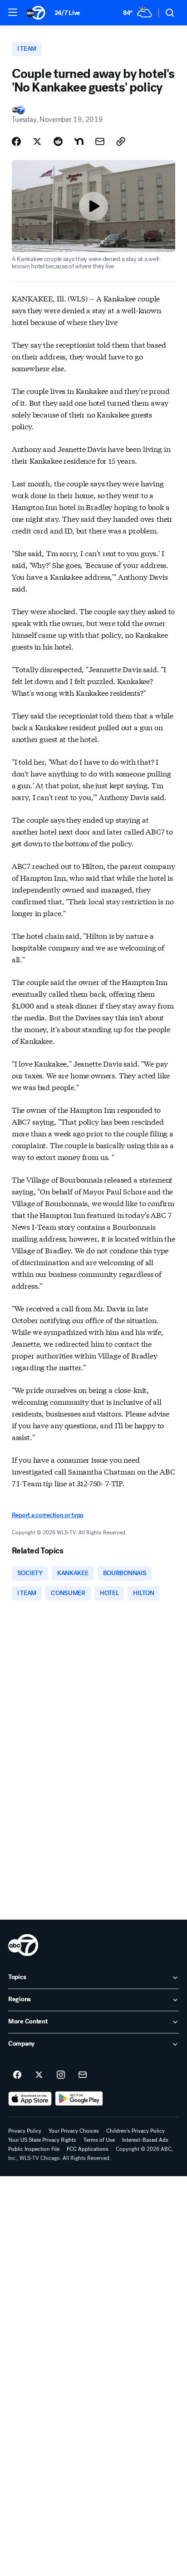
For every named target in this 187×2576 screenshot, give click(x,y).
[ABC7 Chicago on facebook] (17, 2075)
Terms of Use (99, 2140)
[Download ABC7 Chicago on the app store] (30, 2099)
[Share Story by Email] (100, 141)
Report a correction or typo (48, 1515)
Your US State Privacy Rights (42, 2140)
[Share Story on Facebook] (16, 141)
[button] (13, 12)
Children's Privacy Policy (135, 2131)
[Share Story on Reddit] (58, 141)
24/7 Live (67, 13)
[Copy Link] (121, 141)
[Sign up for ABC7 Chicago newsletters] (83, 2075)
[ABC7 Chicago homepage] (36, 13)
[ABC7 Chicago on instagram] (61, 2075)
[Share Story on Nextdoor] (79, 141)
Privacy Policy (25, 2131)
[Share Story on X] (37, 141)
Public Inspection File (34, 2149)
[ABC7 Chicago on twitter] (39, 2075)
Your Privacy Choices (74, 2131)
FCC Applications (88, 2149)
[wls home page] (23, 1945)
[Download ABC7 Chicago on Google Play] (79, 2099)
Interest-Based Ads (145, 2140)
